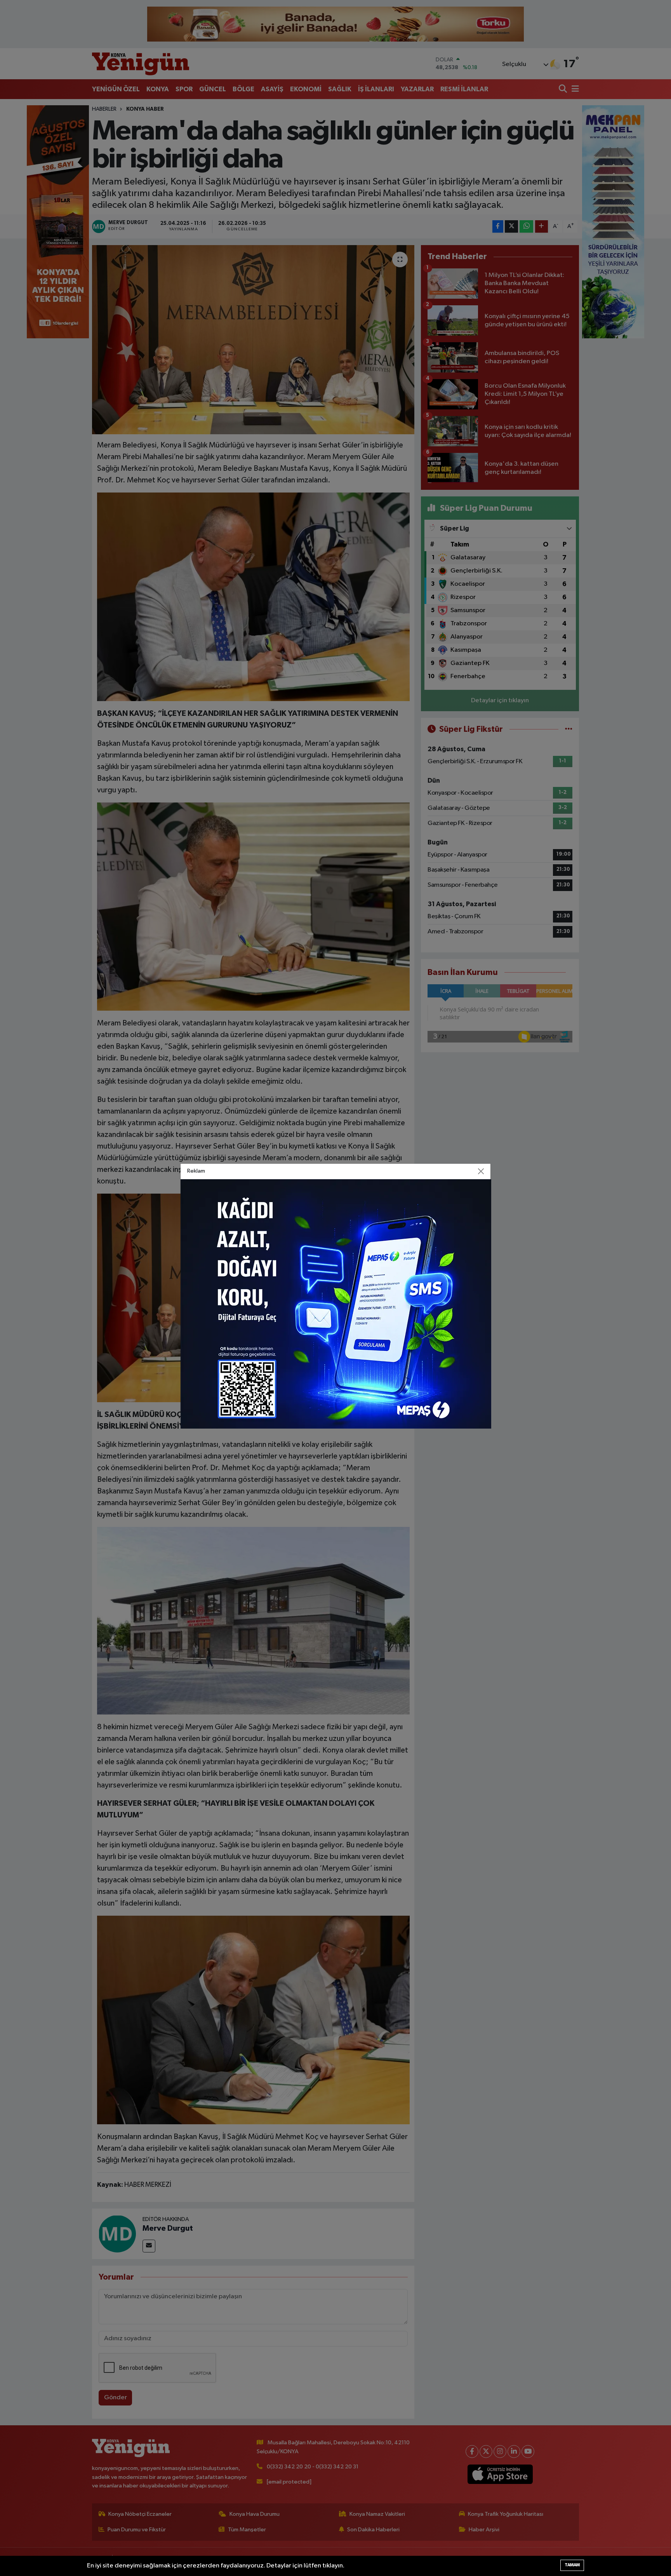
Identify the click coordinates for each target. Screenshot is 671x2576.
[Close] (481, 1171)
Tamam (572, 2565)
